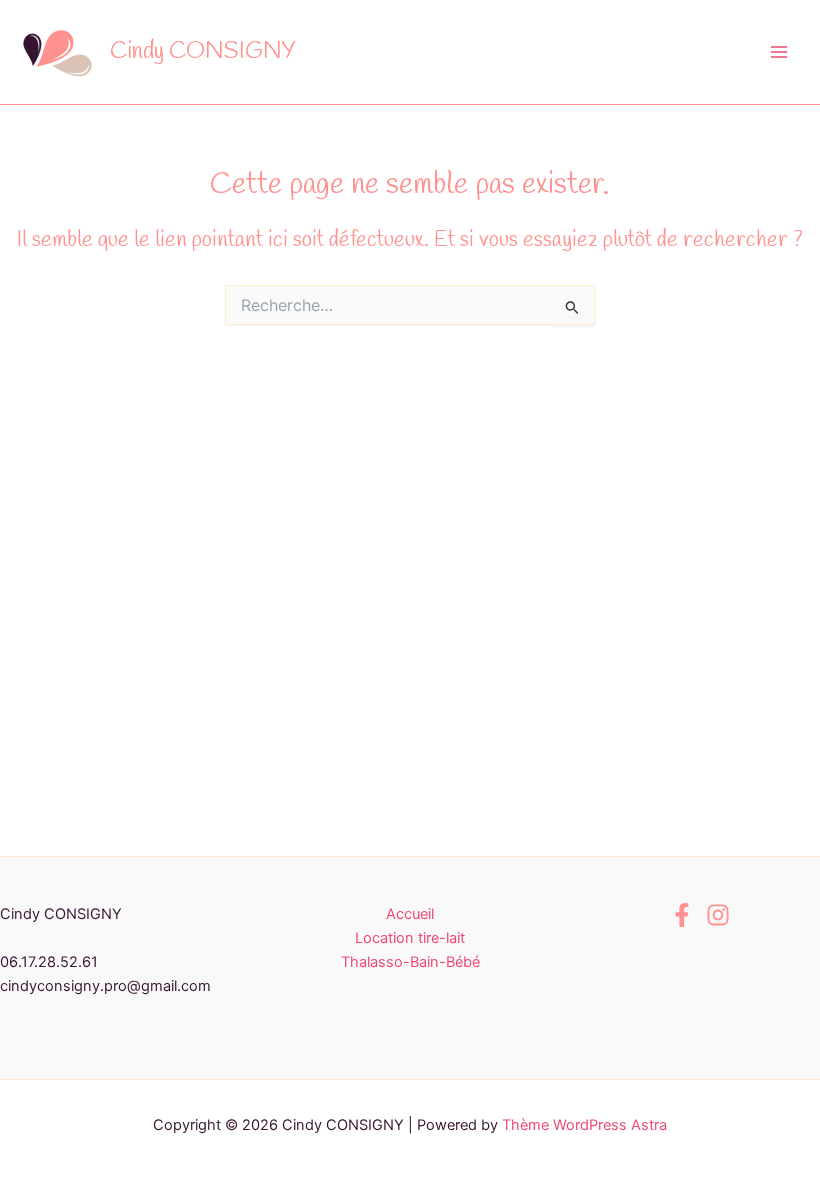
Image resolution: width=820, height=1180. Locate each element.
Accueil (410, 914)
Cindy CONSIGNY (203, 52)
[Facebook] (682, 915)
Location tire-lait (410, 938)
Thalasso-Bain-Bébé (410, 962)
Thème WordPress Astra (584, 1125)
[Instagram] (718, 915)
